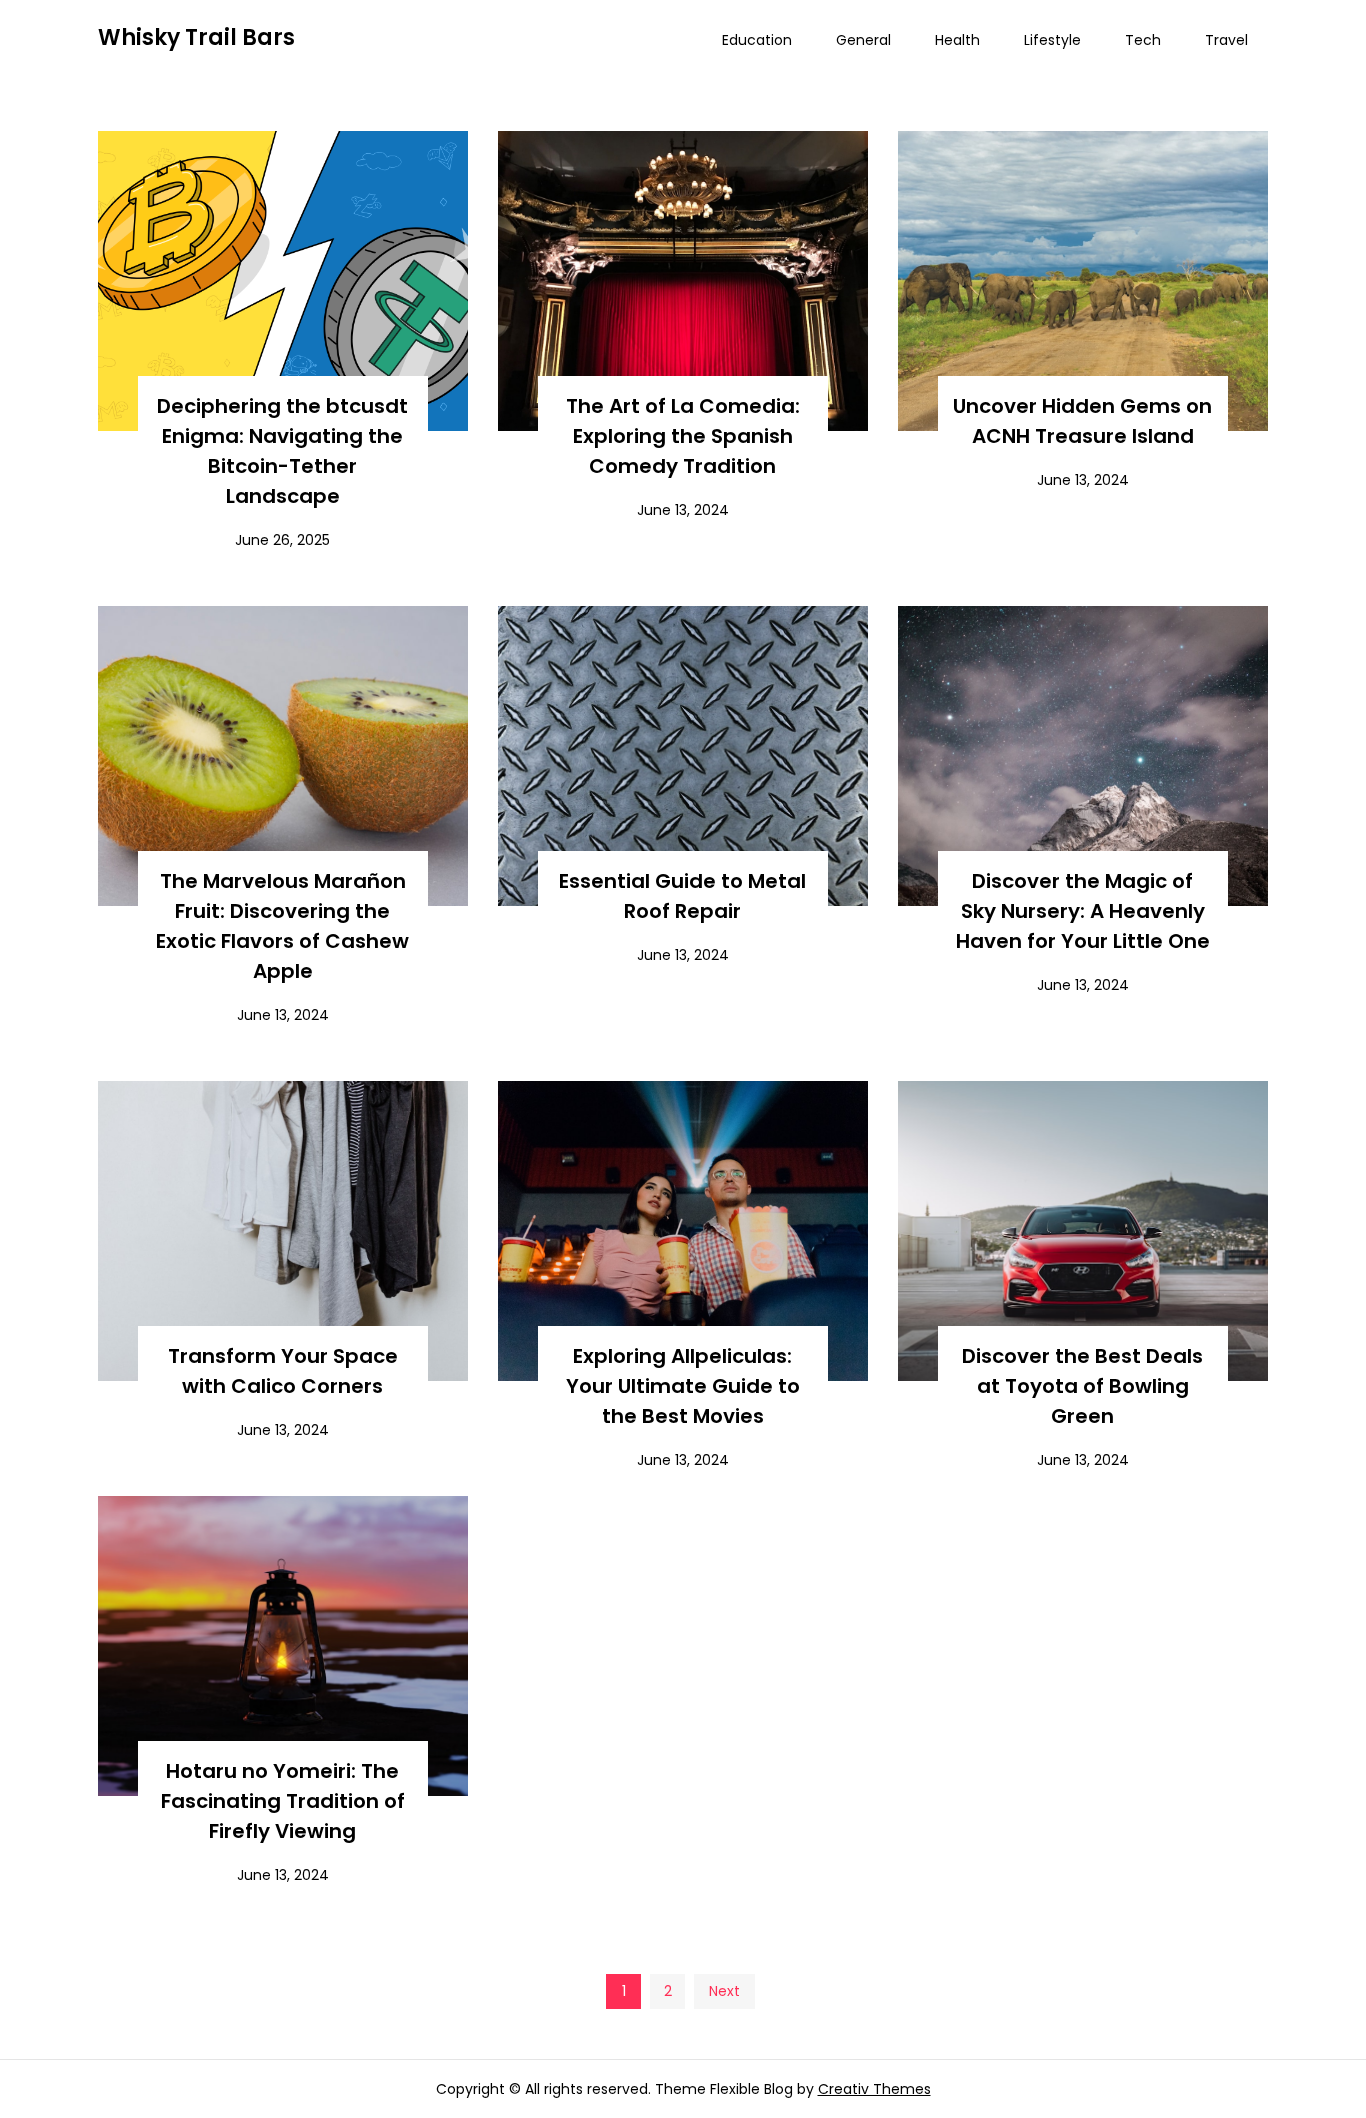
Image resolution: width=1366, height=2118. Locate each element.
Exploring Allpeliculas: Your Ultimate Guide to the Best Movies (683, 1386)
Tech (1143, 40)
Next (724, 1991)
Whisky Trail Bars (196, 37)
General (863, 40)
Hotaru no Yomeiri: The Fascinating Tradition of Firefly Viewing (283, 1801)
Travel (1226, 40)
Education (757, 40)
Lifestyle (1052, 40)
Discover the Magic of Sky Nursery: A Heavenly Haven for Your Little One (1083, 911)
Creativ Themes (874, 2089)
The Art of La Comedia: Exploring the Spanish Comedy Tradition (683, 436)
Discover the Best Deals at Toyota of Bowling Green (1082, 1386)
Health (957, 40)
